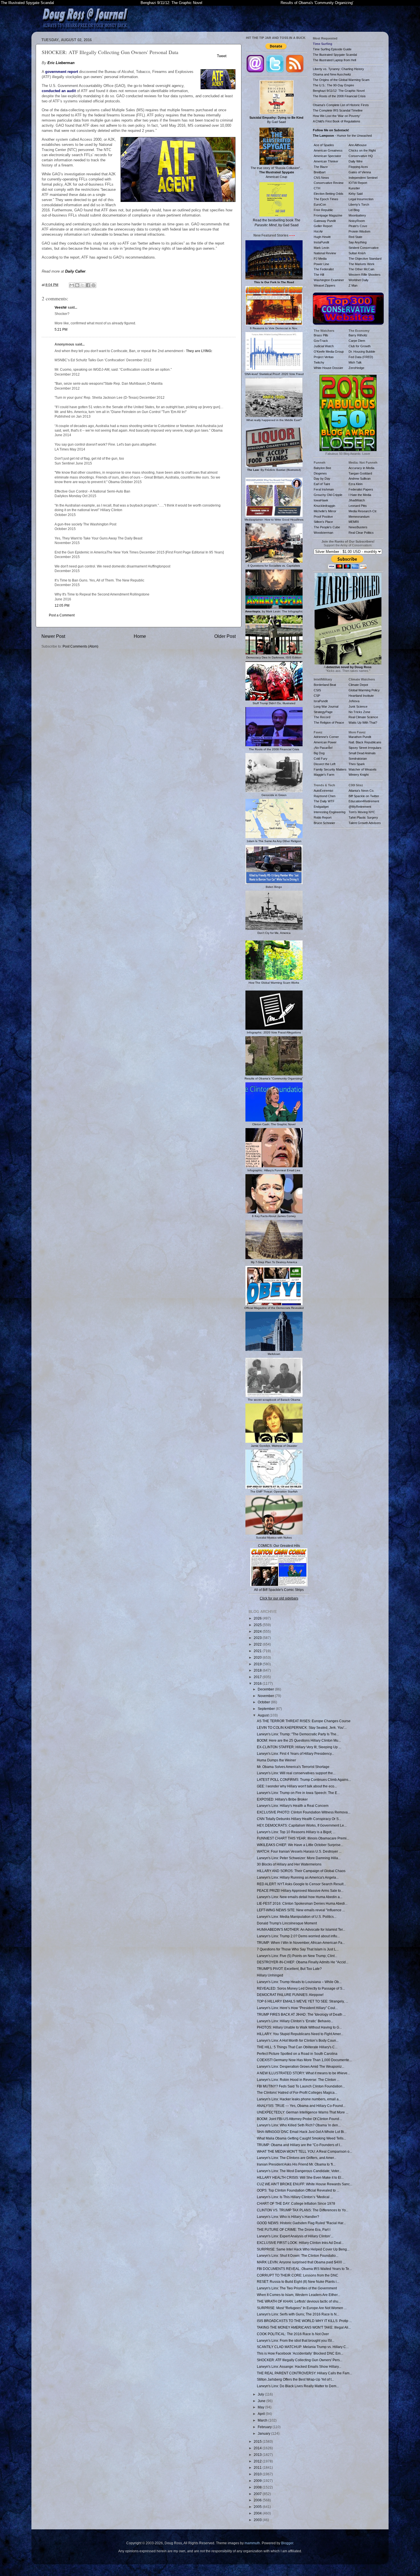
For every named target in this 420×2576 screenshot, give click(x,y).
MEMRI (354, 522)
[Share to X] (83, 285)
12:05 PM (62, 605)
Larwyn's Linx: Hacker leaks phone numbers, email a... (299, 2099)
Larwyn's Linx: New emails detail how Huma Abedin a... (300, 1897)
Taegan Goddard (360, 473)
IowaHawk (321, 500)
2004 (258, 2513)
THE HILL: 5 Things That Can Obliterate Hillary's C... (297, 2047)
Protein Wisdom (359, 231)
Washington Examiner (329, 280)
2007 (258, 2494)
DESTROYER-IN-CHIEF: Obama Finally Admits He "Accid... (303, 1962)
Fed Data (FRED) (361, 357)
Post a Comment (62, 615)
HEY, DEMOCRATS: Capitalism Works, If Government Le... (302, 1825)
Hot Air (318, 231)
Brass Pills (321, 335)
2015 (258, 2441)
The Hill (319, 275)
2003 (258, 2520)
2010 (258, 2474)
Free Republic (323, 210)
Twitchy (319, 362)
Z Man (353, 285)
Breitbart (320, 172)
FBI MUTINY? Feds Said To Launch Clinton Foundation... (301, 2086)
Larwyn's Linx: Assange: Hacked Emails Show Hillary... (299, 2366)
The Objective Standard (365, 259)
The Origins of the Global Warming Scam (341, 80)
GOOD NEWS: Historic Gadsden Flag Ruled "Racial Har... (301, 2223)
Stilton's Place (323, 522)
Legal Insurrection (361, 199)
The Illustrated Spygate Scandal (27, 3)
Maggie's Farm (324, 775)
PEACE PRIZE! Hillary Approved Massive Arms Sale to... (300, 1891)
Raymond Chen (325, 796)
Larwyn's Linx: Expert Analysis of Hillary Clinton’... (295, 2236)
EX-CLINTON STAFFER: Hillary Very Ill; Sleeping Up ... (299, 1747)
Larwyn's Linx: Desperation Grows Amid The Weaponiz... (301, 2066)
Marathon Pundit (360, 737)
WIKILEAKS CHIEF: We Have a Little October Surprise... (300, 1845)
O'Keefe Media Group (329, 352)
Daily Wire (356, 161)
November (266, 1696)
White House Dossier (328, 368)
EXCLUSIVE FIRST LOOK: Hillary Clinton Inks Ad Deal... (300, 2243)
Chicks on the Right (362, 150)
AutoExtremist (323, 791)
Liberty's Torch (359, 205)
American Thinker (326, 161)
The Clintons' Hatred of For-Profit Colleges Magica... (297, 2092)
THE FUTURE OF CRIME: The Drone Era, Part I (294, 2229)
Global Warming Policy (364, 690)
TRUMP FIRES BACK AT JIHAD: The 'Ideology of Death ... (301, 2014)
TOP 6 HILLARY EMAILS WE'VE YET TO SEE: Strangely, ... (302, 2001)
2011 (258, 2467)
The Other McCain (361, 269)
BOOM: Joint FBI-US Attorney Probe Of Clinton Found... (299, 2119)
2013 (258, 2455)
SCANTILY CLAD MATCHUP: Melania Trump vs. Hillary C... (303, 2347)
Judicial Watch (324, 346)
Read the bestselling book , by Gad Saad (277, 223)
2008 (258, 2487)
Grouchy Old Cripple (328, 495)
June (262, 2401)
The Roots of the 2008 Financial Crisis (339, 96)
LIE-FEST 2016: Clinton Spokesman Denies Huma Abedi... (302, 1903)
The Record (322, 717)
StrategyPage (323, 712)
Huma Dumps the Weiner (276, 1760)
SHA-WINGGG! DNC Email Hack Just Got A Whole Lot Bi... (302, 2132)
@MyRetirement (360, 807)
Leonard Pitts (358, 506)
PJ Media (320, 259)
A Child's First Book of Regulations (337, 121)
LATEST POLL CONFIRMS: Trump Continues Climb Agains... (304, 1780)
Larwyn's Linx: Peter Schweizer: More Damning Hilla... (299, 1858)
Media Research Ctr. (363, 511)
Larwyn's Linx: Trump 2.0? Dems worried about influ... (298, 1936)
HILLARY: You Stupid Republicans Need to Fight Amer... (300, 2034)
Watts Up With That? (363, 723)
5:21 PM (61, 329)
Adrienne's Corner (326, 737)
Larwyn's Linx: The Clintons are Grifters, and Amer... (297, 2158)
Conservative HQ (361, 156)
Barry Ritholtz (358, 335)
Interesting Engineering (330, 812)
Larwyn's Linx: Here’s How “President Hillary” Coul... (297, 2008)
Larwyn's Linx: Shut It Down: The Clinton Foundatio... (298, 2256)
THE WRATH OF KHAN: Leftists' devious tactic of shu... (299, 2301)
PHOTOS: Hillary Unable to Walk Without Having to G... (299, 2027)
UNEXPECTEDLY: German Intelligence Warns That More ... (303, 2112)
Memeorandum (359, 517)
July (261, 2394)
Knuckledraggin (324, 506)
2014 (258, 2448)
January (264, 2433)
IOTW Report (358, 183)
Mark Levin (321, 248)
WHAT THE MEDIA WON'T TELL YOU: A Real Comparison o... (304, 2151)
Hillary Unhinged (270, 1975)
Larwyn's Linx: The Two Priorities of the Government (297, 2288)
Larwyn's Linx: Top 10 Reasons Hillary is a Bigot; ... (296, 1832)
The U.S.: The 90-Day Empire (333, 85)
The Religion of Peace (329, 723)
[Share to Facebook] (88, 285)
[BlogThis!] (77, 285)
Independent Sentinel (363, 178)
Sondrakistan (358, 759)
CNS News (321, 178)
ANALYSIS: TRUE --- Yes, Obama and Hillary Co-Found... (301, 2106)
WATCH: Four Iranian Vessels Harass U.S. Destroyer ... (299, 1851)
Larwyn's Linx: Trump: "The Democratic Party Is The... (298, 1734)
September (267, 1709)
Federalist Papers (361, 489)
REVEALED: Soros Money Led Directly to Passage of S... (301, 1988)
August (264, 1715)
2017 (258, 1677)
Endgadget (321, 807)
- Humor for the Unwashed (342, 136)
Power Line (321, 264)
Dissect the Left (325, 764)
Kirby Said (356, 194)
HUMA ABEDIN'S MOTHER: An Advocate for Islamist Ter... (301, 1929)
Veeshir (61, 307)
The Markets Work (362, 264)
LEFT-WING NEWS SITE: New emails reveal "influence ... (301, 1910)
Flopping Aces (358, 167)
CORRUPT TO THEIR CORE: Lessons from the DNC (298, 2275)
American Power (325, 742)
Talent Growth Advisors (365, 823)
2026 (258, 1618)
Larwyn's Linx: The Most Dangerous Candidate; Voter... (299, 2171)
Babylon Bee (322, 468)
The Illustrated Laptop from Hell (334, 60)
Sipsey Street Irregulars (365, 748)
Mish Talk (355, 362)
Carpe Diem (357, 341)
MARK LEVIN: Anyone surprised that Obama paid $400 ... (301, 2262)
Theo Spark (357, 764)
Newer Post (53, 636)
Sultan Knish (357, 253)
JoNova (354, 701)
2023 (258, 1638)
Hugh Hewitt (322, 237)
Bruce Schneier (324, 823)
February (265, 2427)
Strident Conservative (364, 248)
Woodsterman (323, 533)
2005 (258, 2507)
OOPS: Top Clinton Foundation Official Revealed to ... (298, 2190)
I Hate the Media (360, 495)
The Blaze (321, 167)
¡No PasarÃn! (323, 748)
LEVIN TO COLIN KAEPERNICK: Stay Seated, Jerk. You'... (302, 1727)
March (263, 2420)
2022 (258, 1644)
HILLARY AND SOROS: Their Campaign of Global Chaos (301, 1871)
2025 (258, 1625)
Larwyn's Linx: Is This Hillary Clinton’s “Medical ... (295, 2197)
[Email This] (72, 285)
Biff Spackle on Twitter (364, 796)
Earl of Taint (322, 484)
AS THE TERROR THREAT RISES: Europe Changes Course (304, 1721)
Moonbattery (357, 215)
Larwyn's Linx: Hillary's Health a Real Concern (293, 1806)
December (266, 1689)
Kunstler (354, 188)
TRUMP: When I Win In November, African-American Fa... (301, 1943)
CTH (317, 188)
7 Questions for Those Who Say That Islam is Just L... (298, 1949)
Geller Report (323, 226)
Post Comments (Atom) (80, 646)
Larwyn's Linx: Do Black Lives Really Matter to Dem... (298, 2386)
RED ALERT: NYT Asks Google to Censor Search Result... (301, 1884)
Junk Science (358, 706)
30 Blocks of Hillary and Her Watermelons (289, 1864)
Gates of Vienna (360, 172)
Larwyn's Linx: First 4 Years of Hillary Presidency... (295, 1754)
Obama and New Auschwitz (332, 74)
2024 (258, 1631)
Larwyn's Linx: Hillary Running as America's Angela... (298, 1877)
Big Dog (319, 753)
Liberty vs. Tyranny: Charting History (338, 69)
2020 (258, 1657)
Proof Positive (323, 517)
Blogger (287, 2543)
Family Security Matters (330, 769)
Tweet (222, 56)
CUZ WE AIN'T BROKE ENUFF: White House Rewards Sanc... (305, 2184)
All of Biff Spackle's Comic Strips (279, 1590)
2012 (258, 2461)
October (264, 1702)
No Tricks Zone (359, 712)
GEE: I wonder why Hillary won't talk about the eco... (297, 1786)
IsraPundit (321, 701)
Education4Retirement (364, 801)
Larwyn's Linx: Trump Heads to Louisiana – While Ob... (299, 1982)
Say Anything (358, 242)
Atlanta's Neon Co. (361, 791)
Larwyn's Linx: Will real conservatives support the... (296, 1773)
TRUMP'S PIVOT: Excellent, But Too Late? (289, 1969)
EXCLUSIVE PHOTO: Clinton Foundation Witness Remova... (304, 1812)
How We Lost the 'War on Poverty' (337, 116)
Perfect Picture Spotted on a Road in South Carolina (297, 2054)
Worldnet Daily (359, 280)
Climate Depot (358, 685)
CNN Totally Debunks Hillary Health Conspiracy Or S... (299, 1819)
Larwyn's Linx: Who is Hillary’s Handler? (288, 2217)
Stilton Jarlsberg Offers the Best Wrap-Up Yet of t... (295, 2379)
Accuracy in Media (361, 468)
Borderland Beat (325, 685)
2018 (258, 1670)
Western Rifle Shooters (365, 275)
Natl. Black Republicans (365, 742)
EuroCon (320, 205)
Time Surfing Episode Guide (332, 49)
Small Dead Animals (362, 753)
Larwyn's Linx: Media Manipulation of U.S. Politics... (297, 1917)
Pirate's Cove (358, 226)
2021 (258, 1651)
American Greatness (328, 150)
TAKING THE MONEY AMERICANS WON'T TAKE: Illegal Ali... (304, 2327)
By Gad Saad (276, 120)
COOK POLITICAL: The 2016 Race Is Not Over (293, 2334)
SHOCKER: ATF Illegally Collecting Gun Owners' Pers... (300, 2360)
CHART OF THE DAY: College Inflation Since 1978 (296, 2203)
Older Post (225, 636)
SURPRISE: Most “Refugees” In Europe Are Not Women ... (302, 2308)
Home (140, 636)
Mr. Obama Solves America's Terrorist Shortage (293, 1767)
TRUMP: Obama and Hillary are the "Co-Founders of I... (300, 2145)
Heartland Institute (361, 696)
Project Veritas (324, 357)
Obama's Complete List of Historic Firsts (341, 105)
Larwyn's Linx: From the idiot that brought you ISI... (296, 2340)
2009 (258, 2481)
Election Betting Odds (329, 194)
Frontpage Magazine (328, 215)
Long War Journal (326, 706)
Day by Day (322, 479)
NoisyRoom (357, 221)
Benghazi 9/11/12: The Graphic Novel (171, 3)
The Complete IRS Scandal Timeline (338, 110)
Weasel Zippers (325, 285)
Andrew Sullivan (360, 479)
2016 (258, 1683)
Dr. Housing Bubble (362, 352)
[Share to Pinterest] (93, 285)
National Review (325, 253)
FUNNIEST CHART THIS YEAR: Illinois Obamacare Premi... (303, 1838)
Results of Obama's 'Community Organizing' (317, 3)
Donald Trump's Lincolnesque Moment (287, 1923)
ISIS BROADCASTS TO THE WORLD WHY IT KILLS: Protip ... (304, 2321)
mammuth (252, 2543)
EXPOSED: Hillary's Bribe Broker (282, 1799)
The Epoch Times (326, 199)
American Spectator (327, 156)
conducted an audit (59, 91)
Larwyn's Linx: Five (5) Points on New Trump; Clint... (297, 1956)
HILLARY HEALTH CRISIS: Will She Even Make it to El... (300, 2177)
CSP (317, 696)
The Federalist (324, 269)
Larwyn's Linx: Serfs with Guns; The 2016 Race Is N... (298, 2314)
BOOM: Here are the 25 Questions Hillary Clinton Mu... (299, 1740)
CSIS (317, 690)
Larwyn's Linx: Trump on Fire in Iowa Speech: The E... (298, 1793)
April (262, 2414)
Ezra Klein (356, 484)
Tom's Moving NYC (362, 812)
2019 (258, 1664)
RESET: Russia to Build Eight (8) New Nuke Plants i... (298, 2282)
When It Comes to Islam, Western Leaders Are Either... (298, 2295)
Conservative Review (329, 183)
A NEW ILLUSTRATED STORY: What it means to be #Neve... (303, 2073)
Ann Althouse (358, 145)
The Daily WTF (324, 801)
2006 (258, 2500)
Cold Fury (321, 759)
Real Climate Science (363, 717)
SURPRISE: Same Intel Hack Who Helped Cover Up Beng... (303, 2249)
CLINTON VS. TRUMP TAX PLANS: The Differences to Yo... (303, 2210)
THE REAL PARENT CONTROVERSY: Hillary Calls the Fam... (304, 2373)
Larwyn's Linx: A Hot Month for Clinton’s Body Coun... (298, 2040)
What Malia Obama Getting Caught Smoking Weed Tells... (301, 2138)
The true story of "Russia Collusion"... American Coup (277, 172)
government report (62, 72)
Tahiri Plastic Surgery (363, 817)
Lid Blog (354, 210)
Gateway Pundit (325, 221)
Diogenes (320, 473)
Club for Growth (360, 346)
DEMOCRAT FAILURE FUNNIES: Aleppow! (290, 1995)
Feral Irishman (324, 489)
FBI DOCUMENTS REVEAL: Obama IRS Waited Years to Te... (304, 2269)
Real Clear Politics (361, 533)
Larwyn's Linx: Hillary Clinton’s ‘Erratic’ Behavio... (295, 2021)
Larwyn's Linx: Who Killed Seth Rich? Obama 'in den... (299, 2125)
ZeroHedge (356, 368)
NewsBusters (358, 527)
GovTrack (321, 341)
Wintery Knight (359, 775)
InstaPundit (321, 242)
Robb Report (323, 817)
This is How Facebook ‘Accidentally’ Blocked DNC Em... (300, 2353)
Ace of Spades (324, 145)
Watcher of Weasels (363, 769)
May (261, 2407)
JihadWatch (357, 500)
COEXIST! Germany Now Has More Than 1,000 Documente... (304, 2060)
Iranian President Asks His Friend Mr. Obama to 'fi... (296, 2164)
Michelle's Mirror (325, 511)
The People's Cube (327, 527)
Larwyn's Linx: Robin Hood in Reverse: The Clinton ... (298, 2080)
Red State (355, 237)
